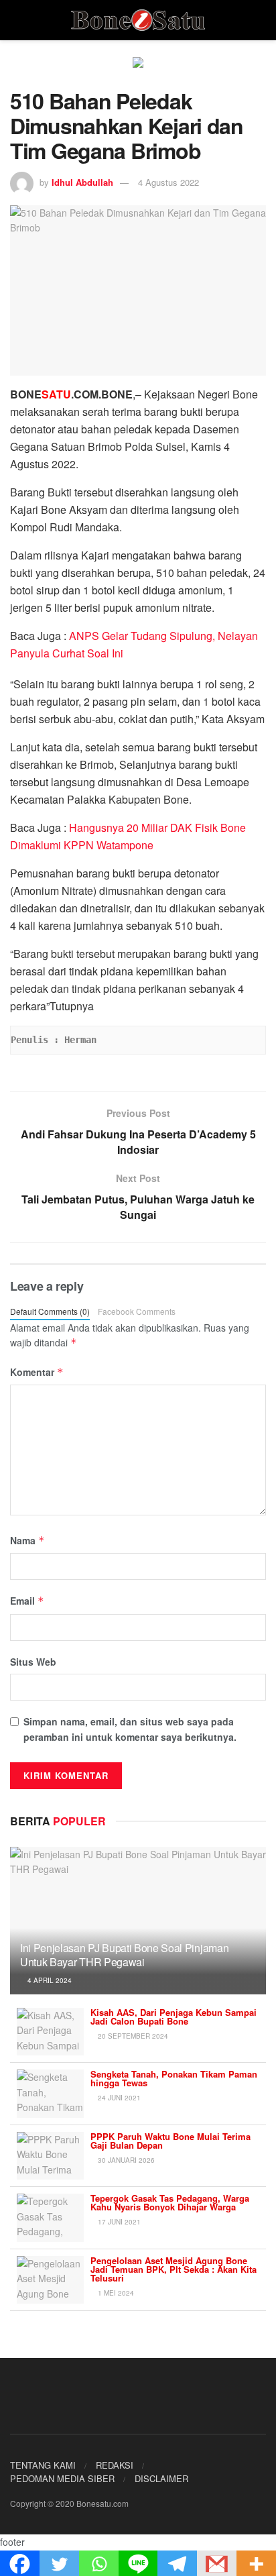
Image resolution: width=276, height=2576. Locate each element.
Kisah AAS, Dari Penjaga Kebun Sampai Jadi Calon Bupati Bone (174, 2017)
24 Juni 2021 (118, 2098)
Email (27, 1601)
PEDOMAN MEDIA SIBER (62, 2478)
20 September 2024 (132, 2036)
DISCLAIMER (161, 2478)
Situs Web (33, 1662)
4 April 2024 (49, 1980)
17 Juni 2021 (118, 2222)
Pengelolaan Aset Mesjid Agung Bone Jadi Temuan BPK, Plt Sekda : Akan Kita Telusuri (174, 2269)
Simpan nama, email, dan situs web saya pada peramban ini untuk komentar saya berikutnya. (130, 1729)
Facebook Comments (137, 1311)
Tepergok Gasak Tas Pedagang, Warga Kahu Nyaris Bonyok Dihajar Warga (170, 2202)
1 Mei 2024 (115, 2293)
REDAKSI (115, 2465)
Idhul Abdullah (82, 182)
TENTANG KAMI (43, 2465)
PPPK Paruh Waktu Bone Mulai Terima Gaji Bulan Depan (170, 2141)
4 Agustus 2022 (168, 182)
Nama (27, 1540)
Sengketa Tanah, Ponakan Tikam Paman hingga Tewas (174, 2078)
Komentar (37, 1372)
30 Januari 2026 (125, 2160)
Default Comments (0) (50, 1311)
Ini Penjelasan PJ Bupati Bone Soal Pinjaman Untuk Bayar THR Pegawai (124, 1955)
